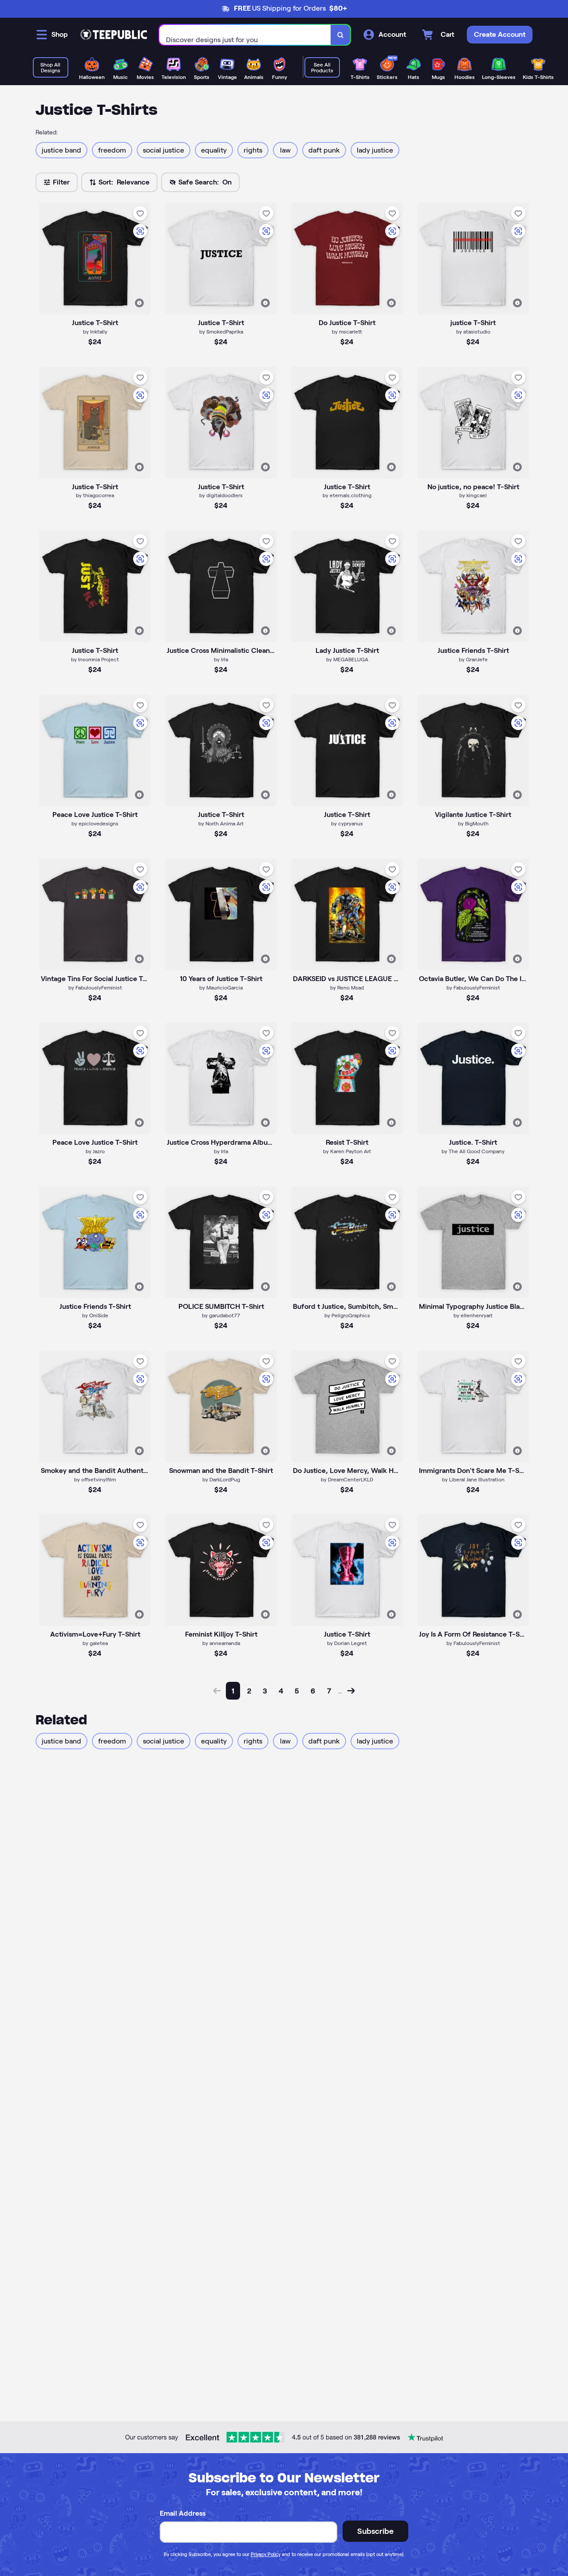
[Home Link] (114, 35)
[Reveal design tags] (139, 303)
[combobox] (245, 35)
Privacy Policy (266, 2554)
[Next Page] (351, 1691)
